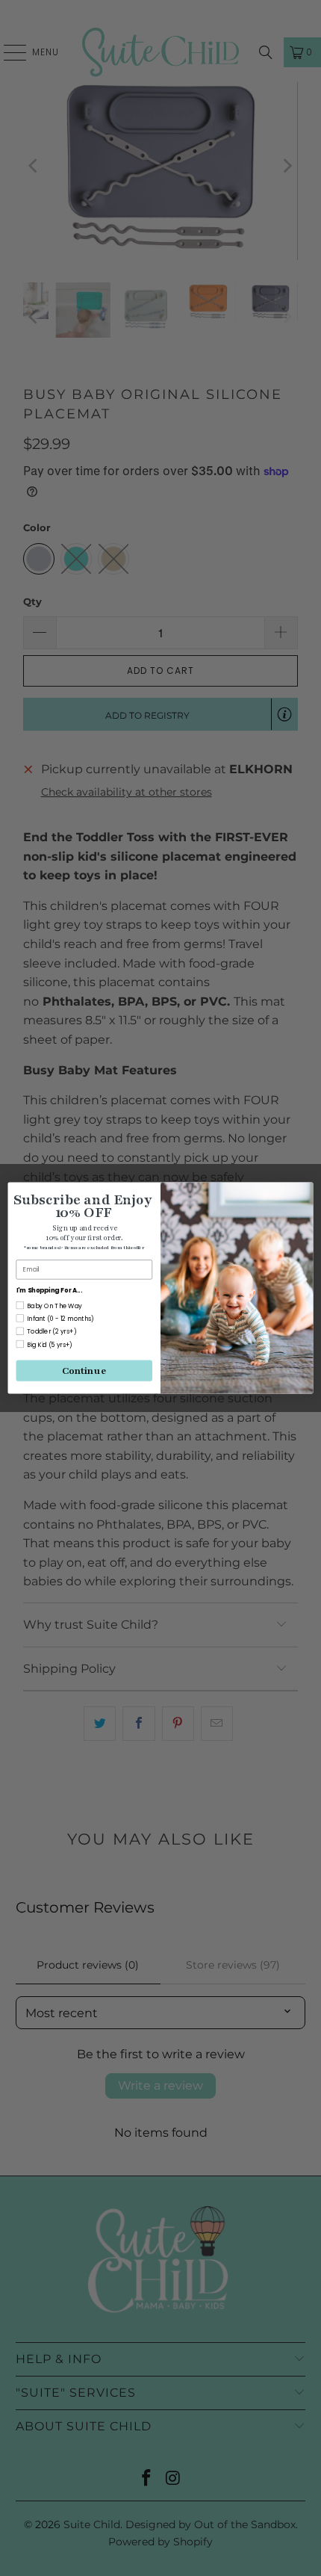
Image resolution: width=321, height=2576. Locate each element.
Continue (84, 1370)
